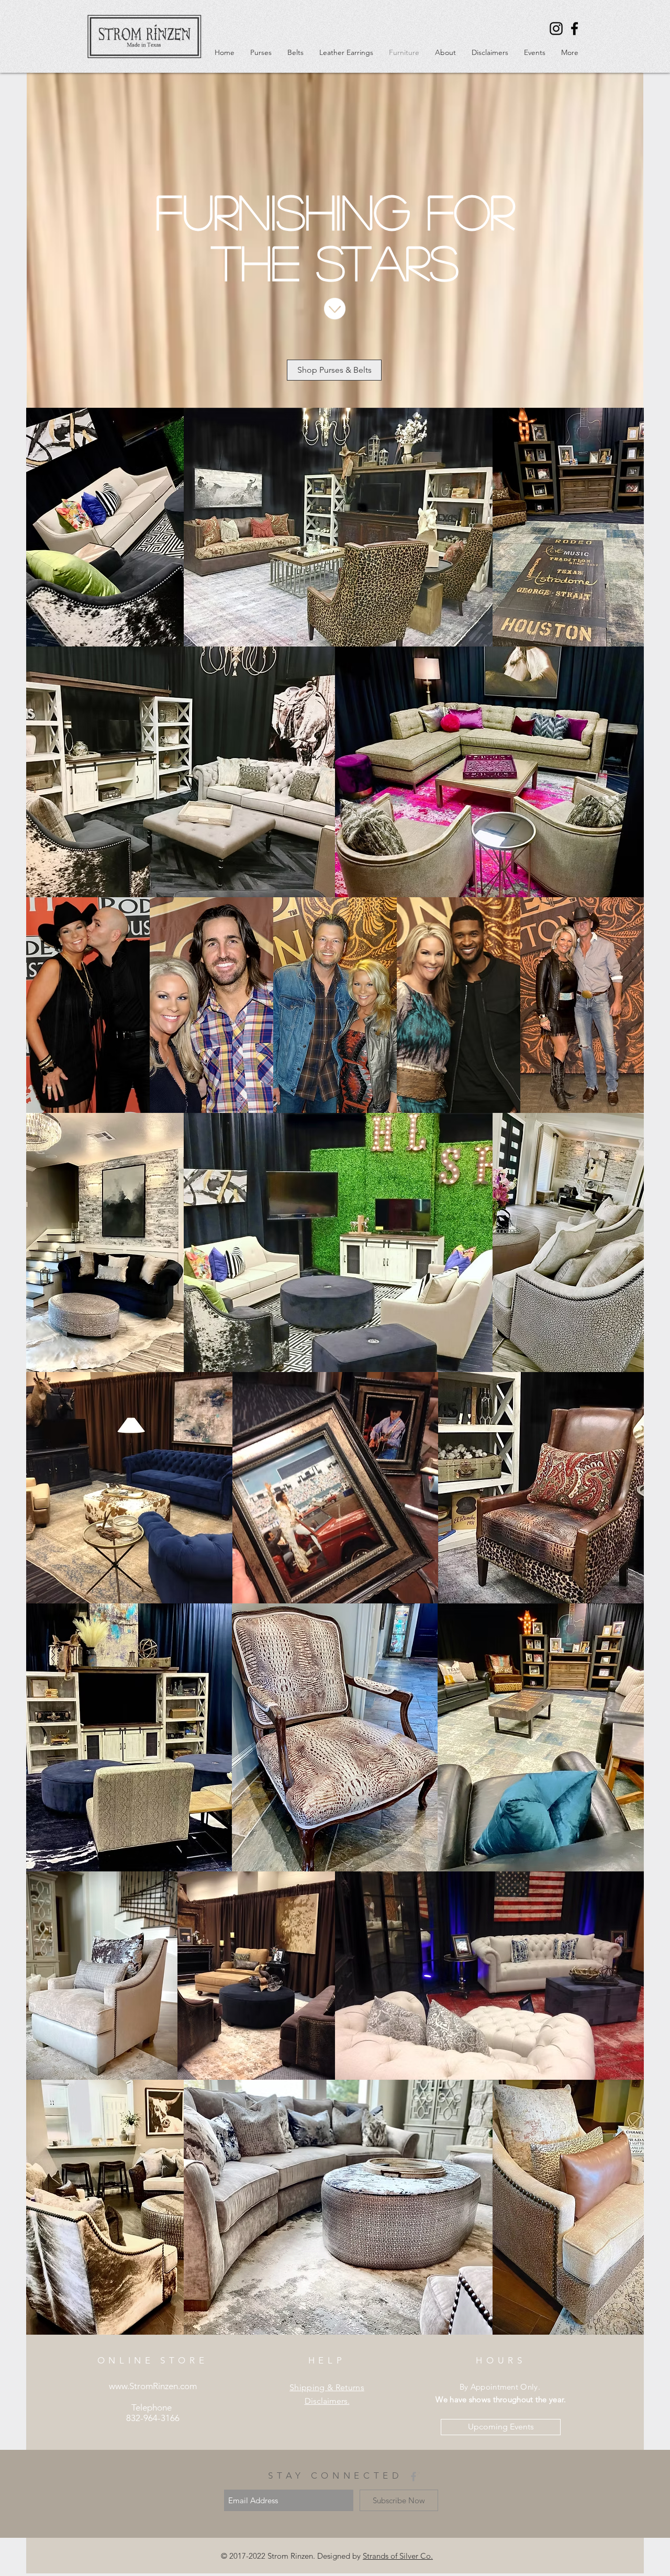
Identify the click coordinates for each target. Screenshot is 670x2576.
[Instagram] (556, 29)
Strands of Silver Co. (398, 2556)
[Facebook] (574, 29)
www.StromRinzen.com (153, 2386)
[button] (261, 52)
